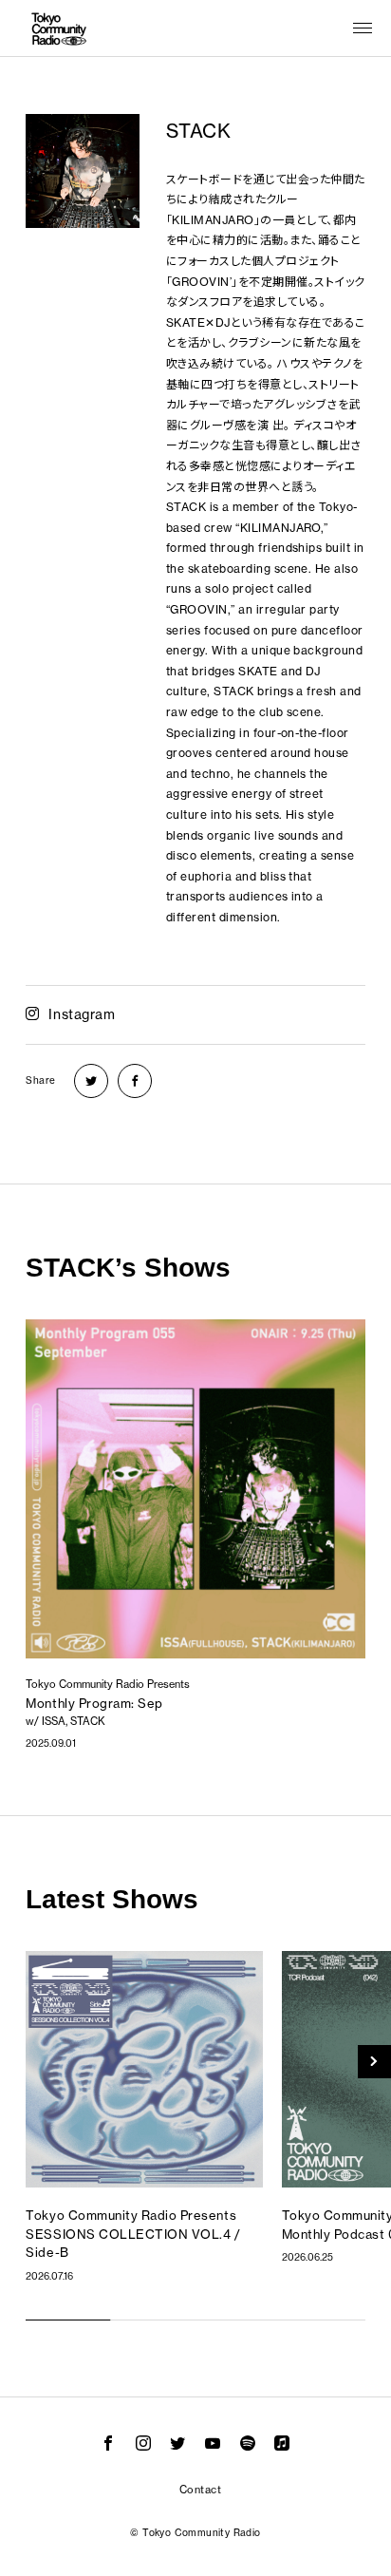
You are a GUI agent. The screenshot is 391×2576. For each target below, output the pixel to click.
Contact (200, 2490)
